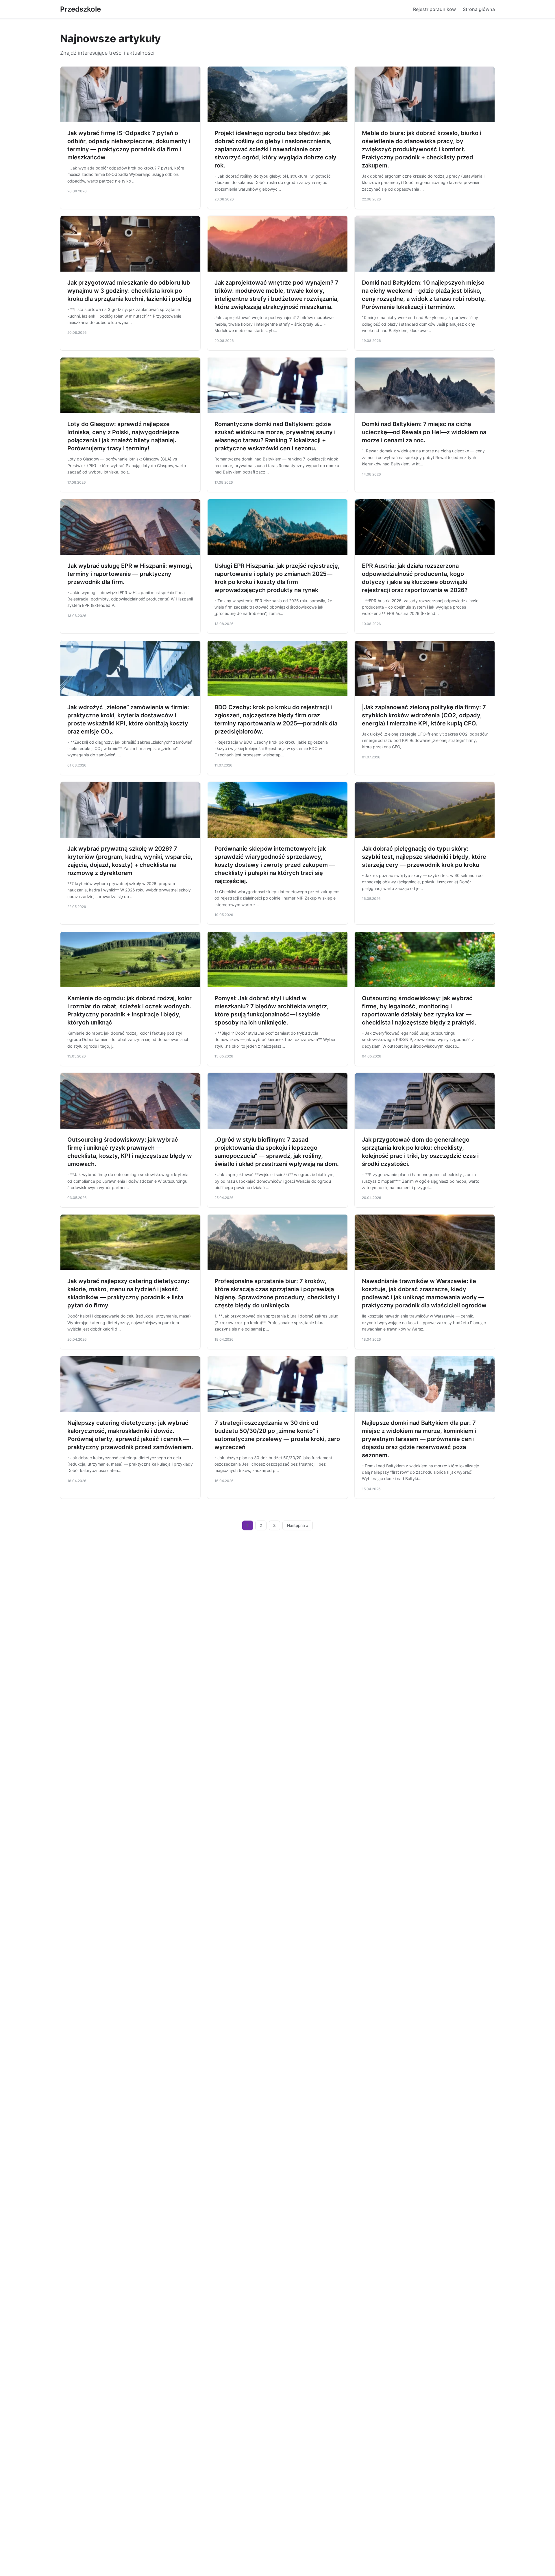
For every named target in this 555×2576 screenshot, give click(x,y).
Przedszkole (81, 9)
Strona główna (479, 9)
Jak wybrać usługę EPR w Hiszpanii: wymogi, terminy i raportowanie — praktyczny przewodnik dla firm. (130, 574)
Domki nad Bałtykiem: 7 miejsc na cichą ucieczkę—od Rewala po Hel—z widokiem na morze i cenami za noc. (424, 432)
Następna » (298, 1525)
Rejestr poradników (434, 9)
